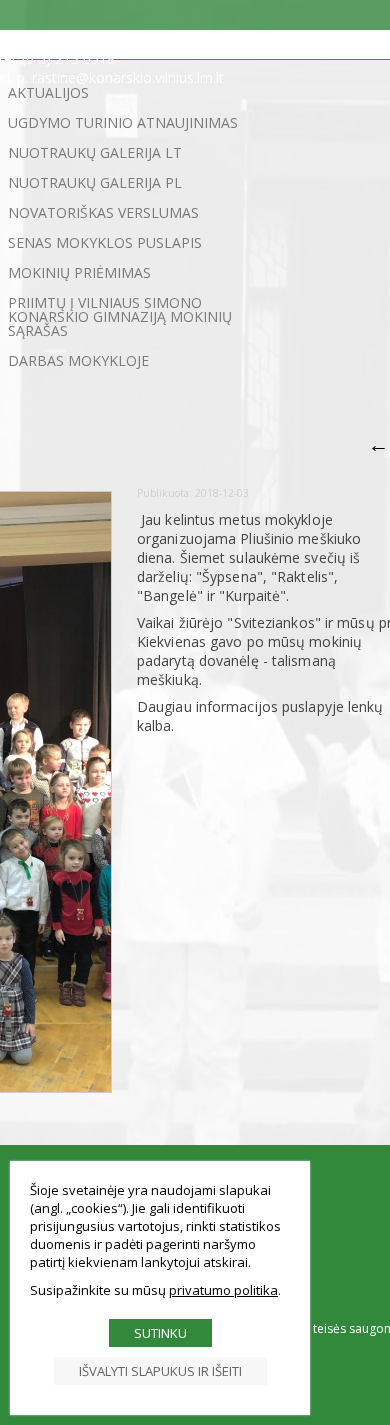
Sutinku (160, 1333)
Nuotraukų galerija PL (95, 182)
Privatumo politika (223, 1290)
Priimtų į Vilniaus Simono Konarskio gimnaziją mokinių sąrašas (120, 316)
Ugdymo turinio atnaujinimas (123, 122)
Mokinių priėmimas (79, 272)
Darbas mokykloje (78, 360)
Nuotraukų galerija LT (95, 152)
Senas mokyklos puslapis (105, 242)
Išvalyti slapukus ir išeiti (160, 1371)
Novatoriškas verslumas (103, 212)
